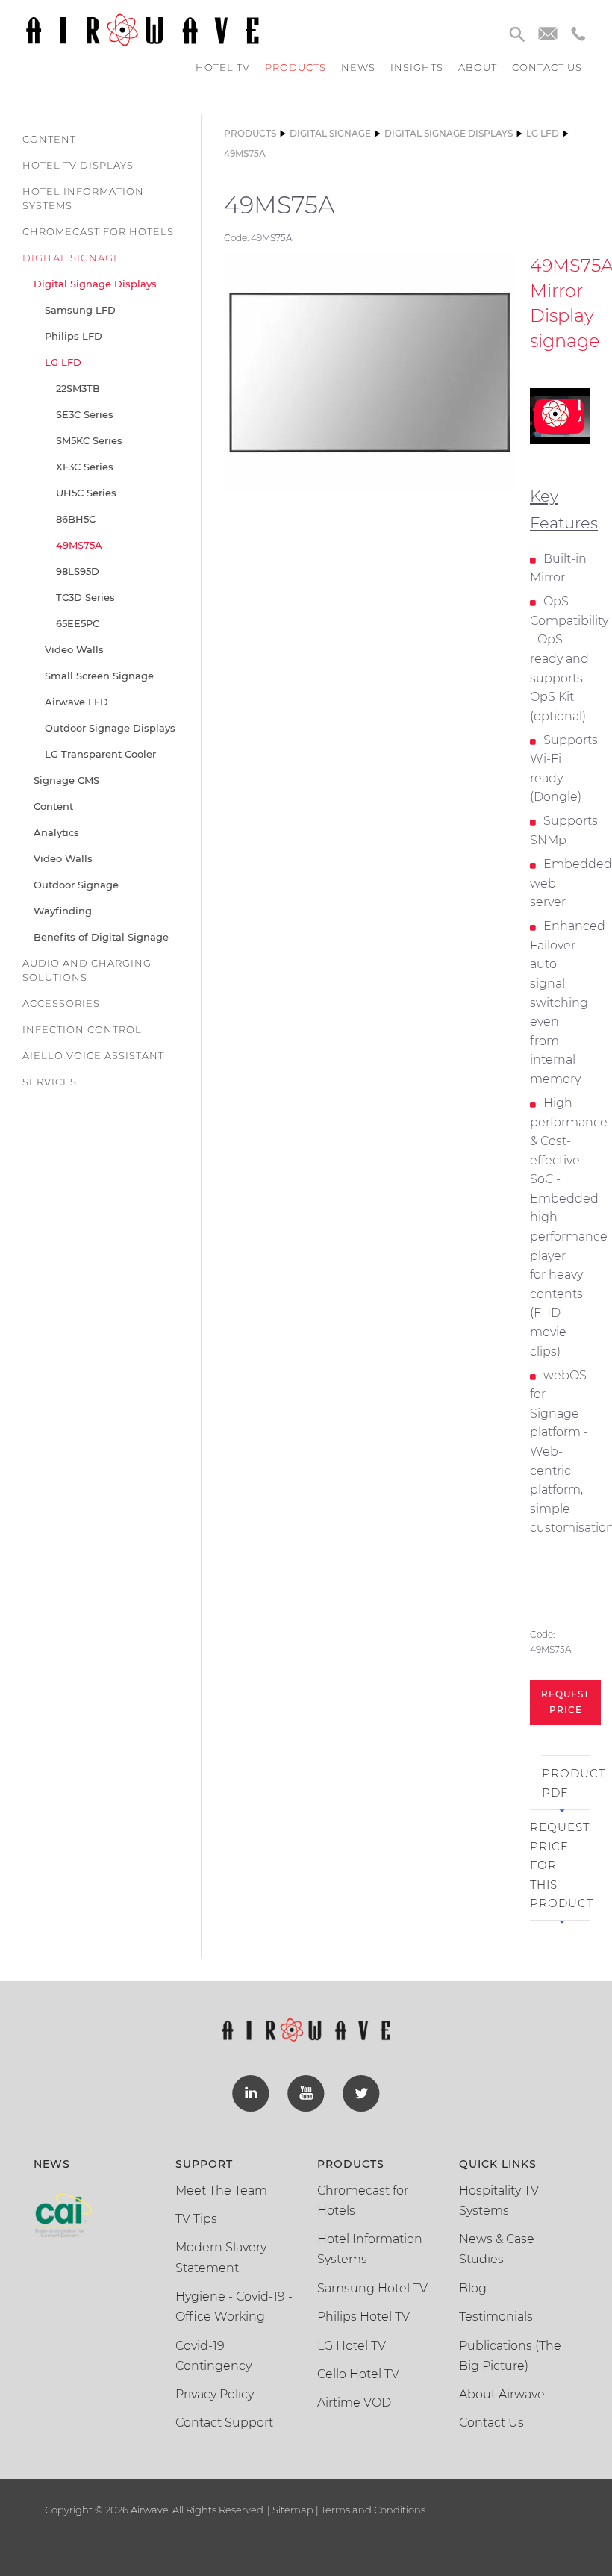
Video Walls (74, 649)
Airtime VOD (354, 2402)
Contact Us (491, 2423)
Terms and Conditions (372, 2510)
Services (50, 1082)
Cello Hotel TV (358, 2374)
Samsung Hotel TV (372, 2288)
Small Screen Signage (99, 676)
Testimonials (496, 2317)
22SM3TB (78, 388)
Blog (473, 2288)
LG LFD (63, 362)
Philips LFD (74, 336)
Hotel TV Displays (78, 165)
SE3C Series (85, 414)
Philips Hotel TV (363, 2317)
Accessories (61, 1003)
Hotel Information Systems (83, 198)
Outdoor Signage (76, 885)
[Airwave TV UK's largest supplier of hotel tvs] (142, 29)
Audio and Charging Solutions (87, 970)
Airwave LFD (76, 702)
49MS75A (79, 545)
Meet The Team (221, 2190)
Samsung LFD (80, 310)
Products (296, 67)
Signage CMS (66, 780)
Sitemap (293, 2510)
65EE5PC (78, 623)
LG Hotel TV (352, 2346)
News (358, 67)
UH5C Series (86, 493)
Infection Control (82, 1029)
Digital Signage (72, 258)
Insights (417, 67)
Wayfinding (63, 911)
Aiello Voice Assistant (93, 1055)
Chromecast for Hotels (98, 231)
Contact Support (224, 2423)
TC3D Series (85, 597)
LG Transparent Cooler (100, 754)
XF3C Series (85, 467)
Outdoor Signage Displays (110, 728)
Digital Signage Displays (95, 284)
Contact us (547, 67)
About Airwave (502, 2394)
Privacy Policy (215, 2394)
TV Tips (196, 2219)
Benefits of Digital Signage (101, 937)
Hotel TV (223, 67)
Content (49, 139)
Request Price (565, 1702)
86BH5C (76, 519)
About (478, 67)
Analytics (56, 832)
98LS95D (78, 571)
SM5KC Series (89, 440)
